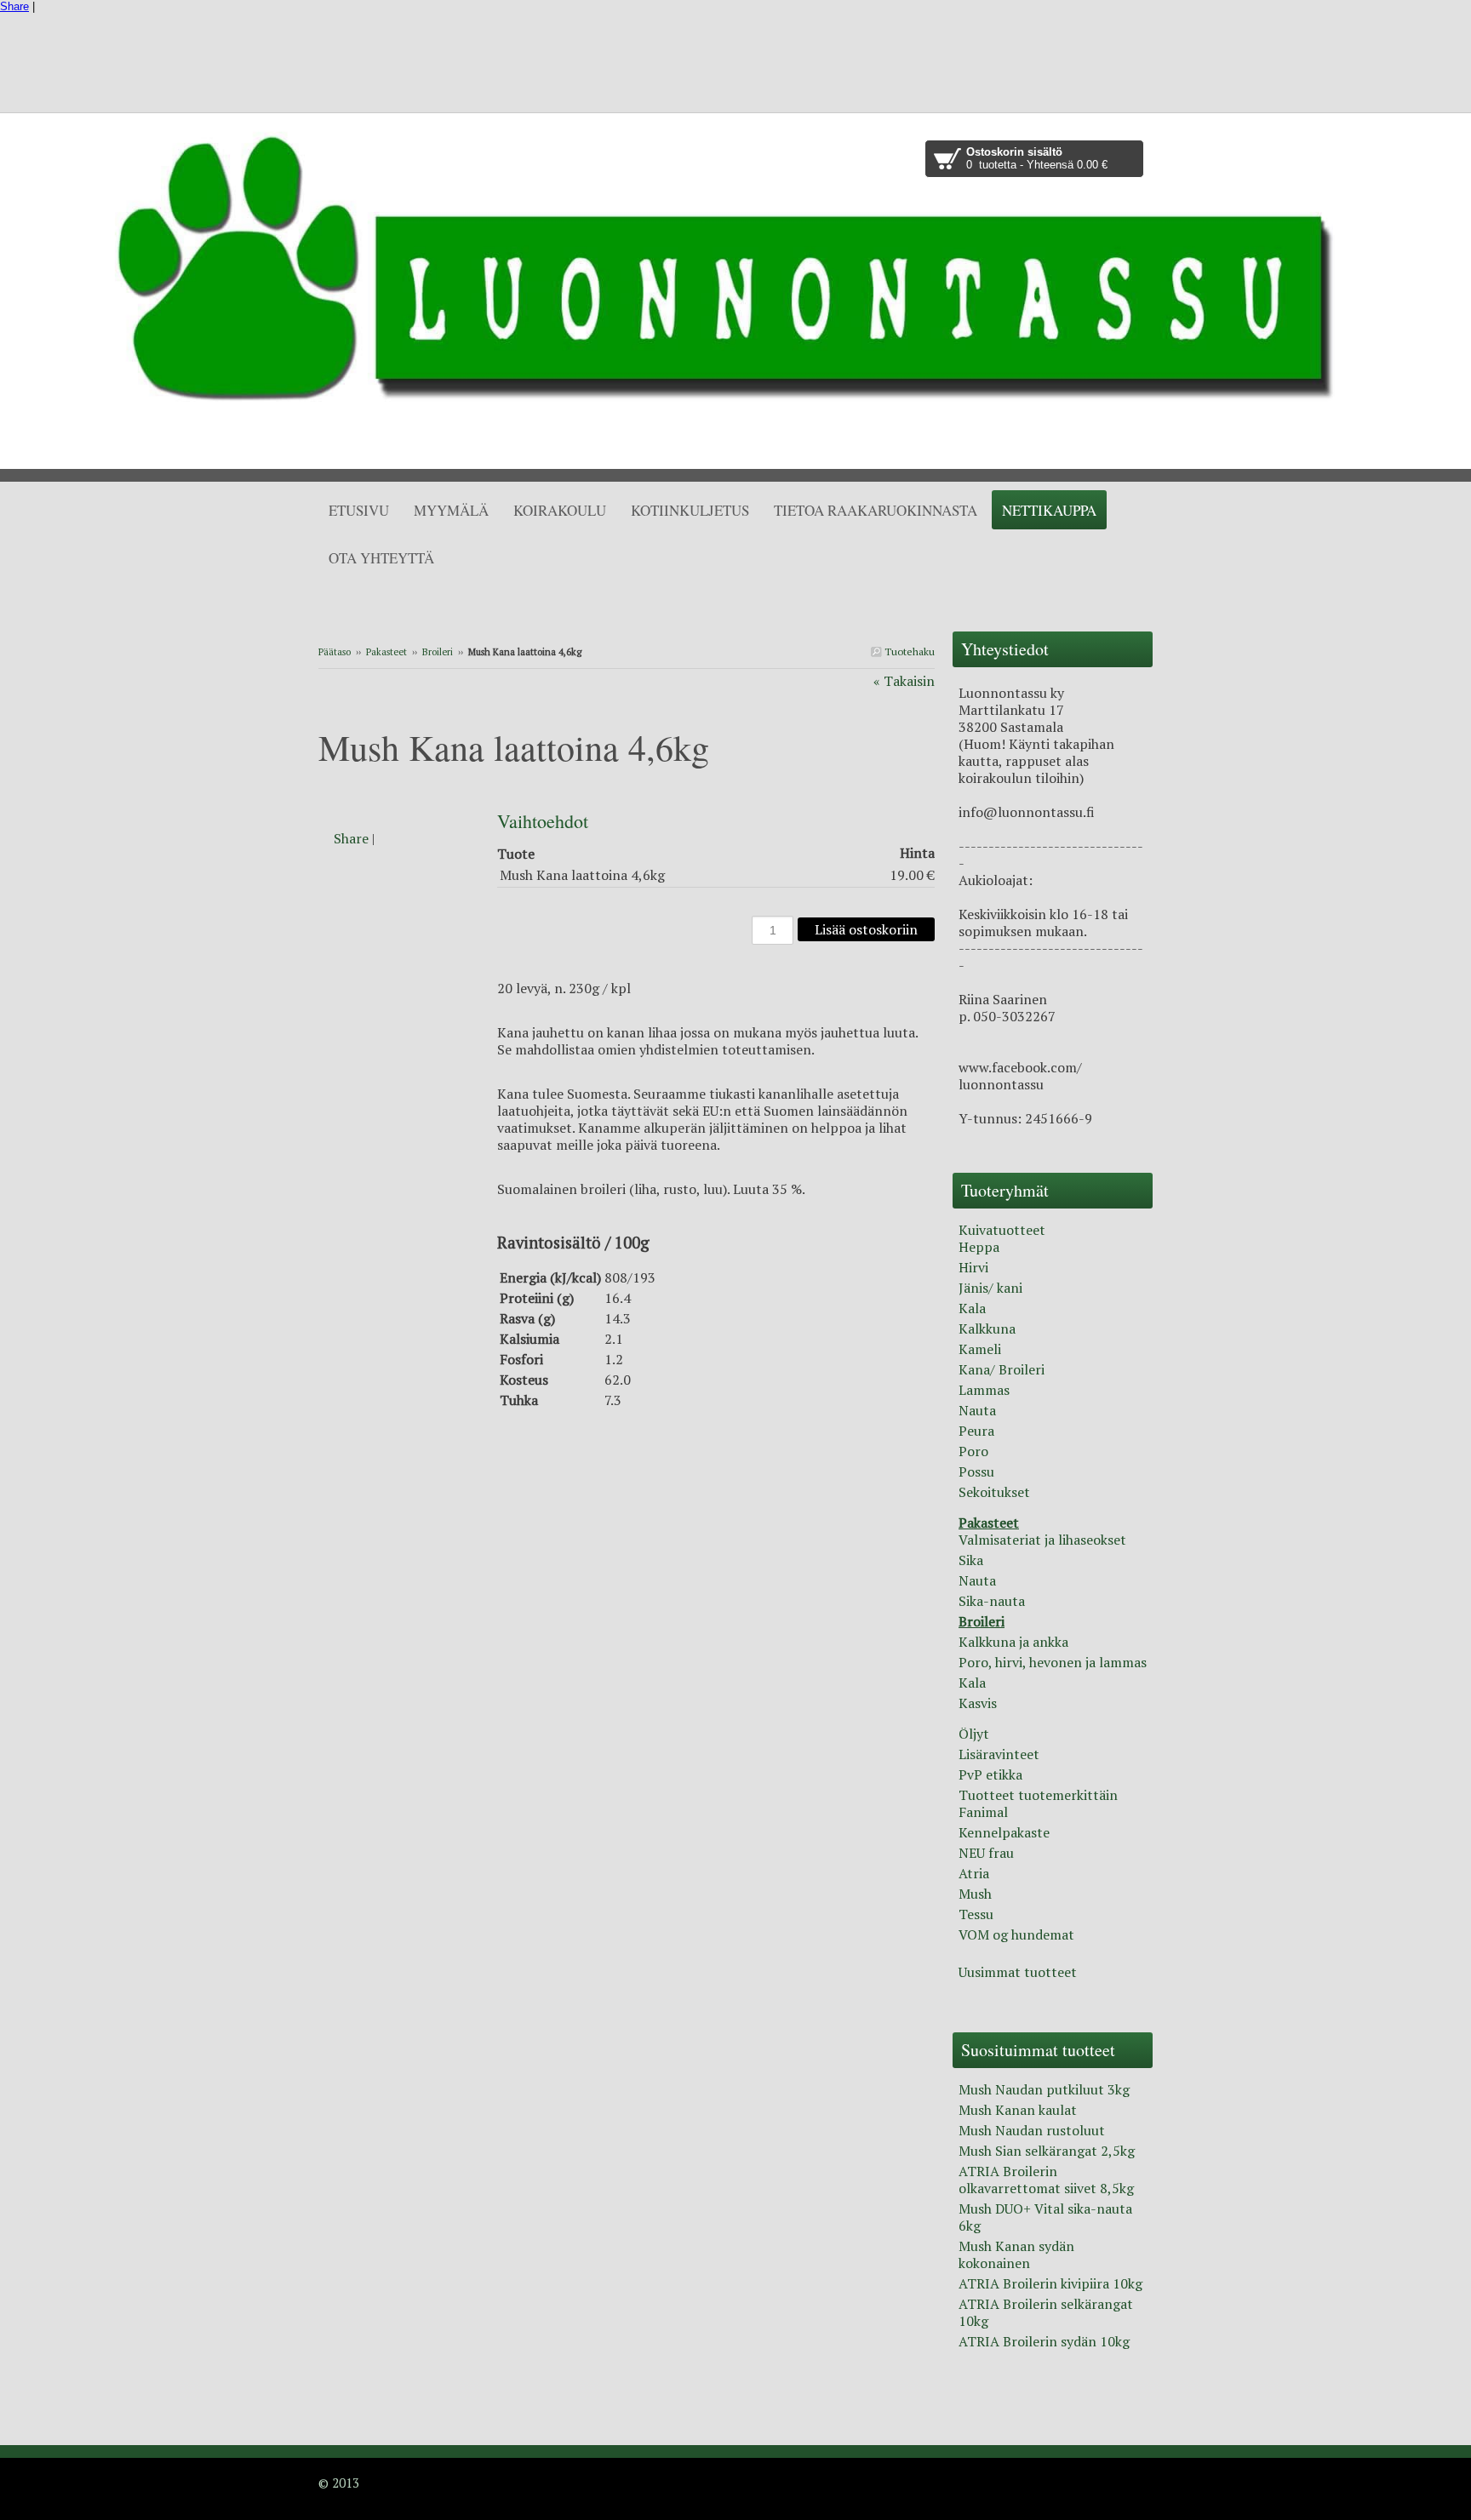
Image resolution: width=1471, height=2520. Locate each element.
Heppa (979, 1247)
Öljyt (974, 1734)
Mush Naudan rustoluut (1032, 2130)
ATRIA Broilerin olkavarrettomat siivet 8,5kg (1046, 2180)
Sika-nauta (992, 1601)
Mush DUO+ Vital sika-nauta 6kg (1045, 2217)
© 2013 (339, 2483)
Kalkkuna (987, 1329)
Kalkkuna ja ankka (1013, 1642)
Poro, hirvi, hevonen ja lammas (1053, 1662)
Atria (974, 1873)
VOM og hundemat (1016, 1934)
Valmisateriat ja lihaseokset (1042, 1540)
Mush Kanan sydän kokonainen (1016, 2254)
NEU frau (986, 1853)
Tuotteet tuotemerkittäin (1038, 1795)
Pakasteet (386, 652)
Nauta (977, 1410)
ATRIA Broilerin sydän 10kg (1044, 2341)
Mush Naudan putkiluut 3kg (1044, 2089)
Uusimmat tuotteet (1018, 1972)
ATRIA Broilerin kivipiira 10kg (1050, 2283)
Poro (973, 1451)
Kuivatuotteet (1002, 1230)
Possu (976, 1471)
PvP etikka (990, 1774)
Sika (971, 1560)
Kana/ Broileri (1002, 1369)
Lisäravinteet (999, 1754)
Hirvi (973, 1267)
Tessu (976, 1914)
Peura (976, 1431)
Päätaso (335, 652)
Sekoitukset (994, 1492)
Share (14, 6)
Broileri (438, 652)
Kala (972, 1308)
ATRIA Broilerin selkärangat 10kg (1046, 2312)
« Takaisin (904, 681)
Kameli (980, 1349)
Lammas (984, 1390)
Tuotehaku (908, 651)
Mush (975, 1894)
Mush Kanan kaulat (1018, 2110)
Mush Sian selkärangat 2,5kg (1047, 2151)
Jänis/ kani (990, 1288)
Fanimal (983, 1812)
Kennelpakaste (1004, 1832)
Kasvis (978, 1703)
